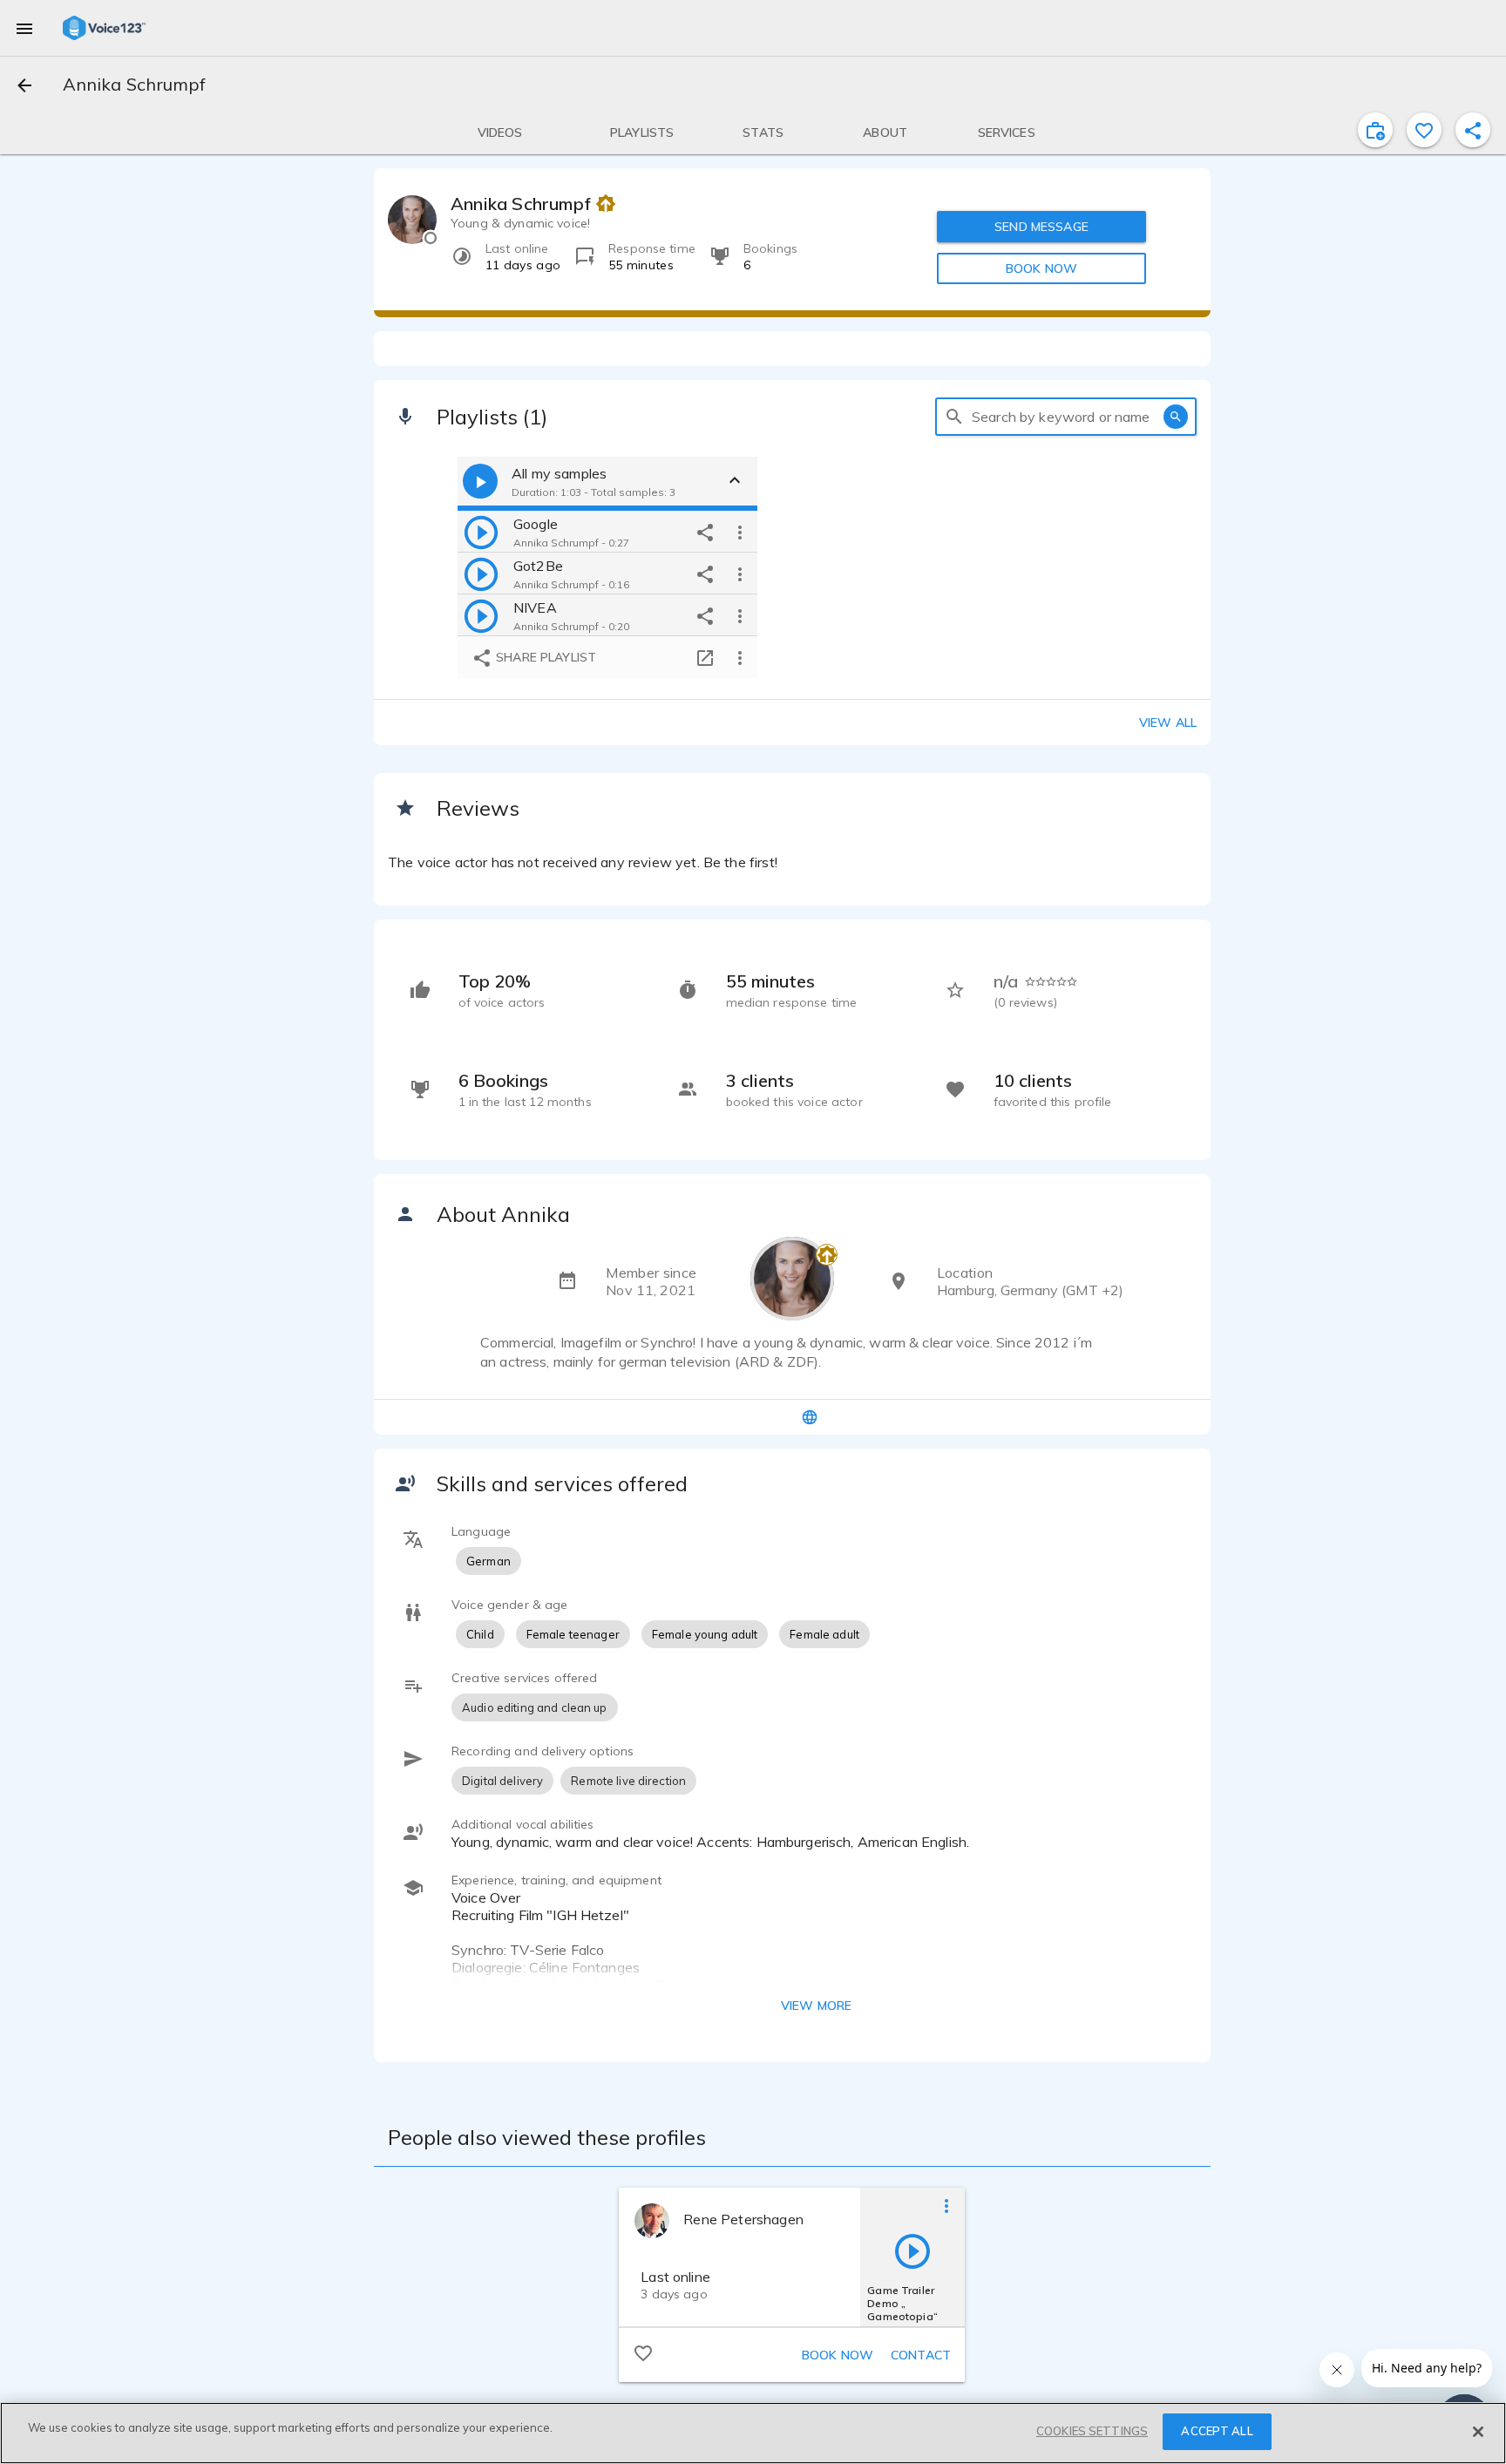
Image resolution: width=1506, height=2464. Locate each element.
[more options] (740, 532)
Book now (838, 2355)
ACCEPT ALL (1217, 2431)
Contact (921, 2355)
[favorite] (1424, 130)
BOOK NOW (1041, 268)
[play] (481, 532)
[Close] (1478, 2432)
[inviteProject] (1375, 130)
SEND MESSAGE (1041, 227)
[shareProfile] (1473, 130)
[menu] (24, 28)
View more (816, 2006)
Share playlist (544, 657)
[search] (954, 417)
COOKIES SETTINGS (1092, 2431)
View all (1168, 723)
